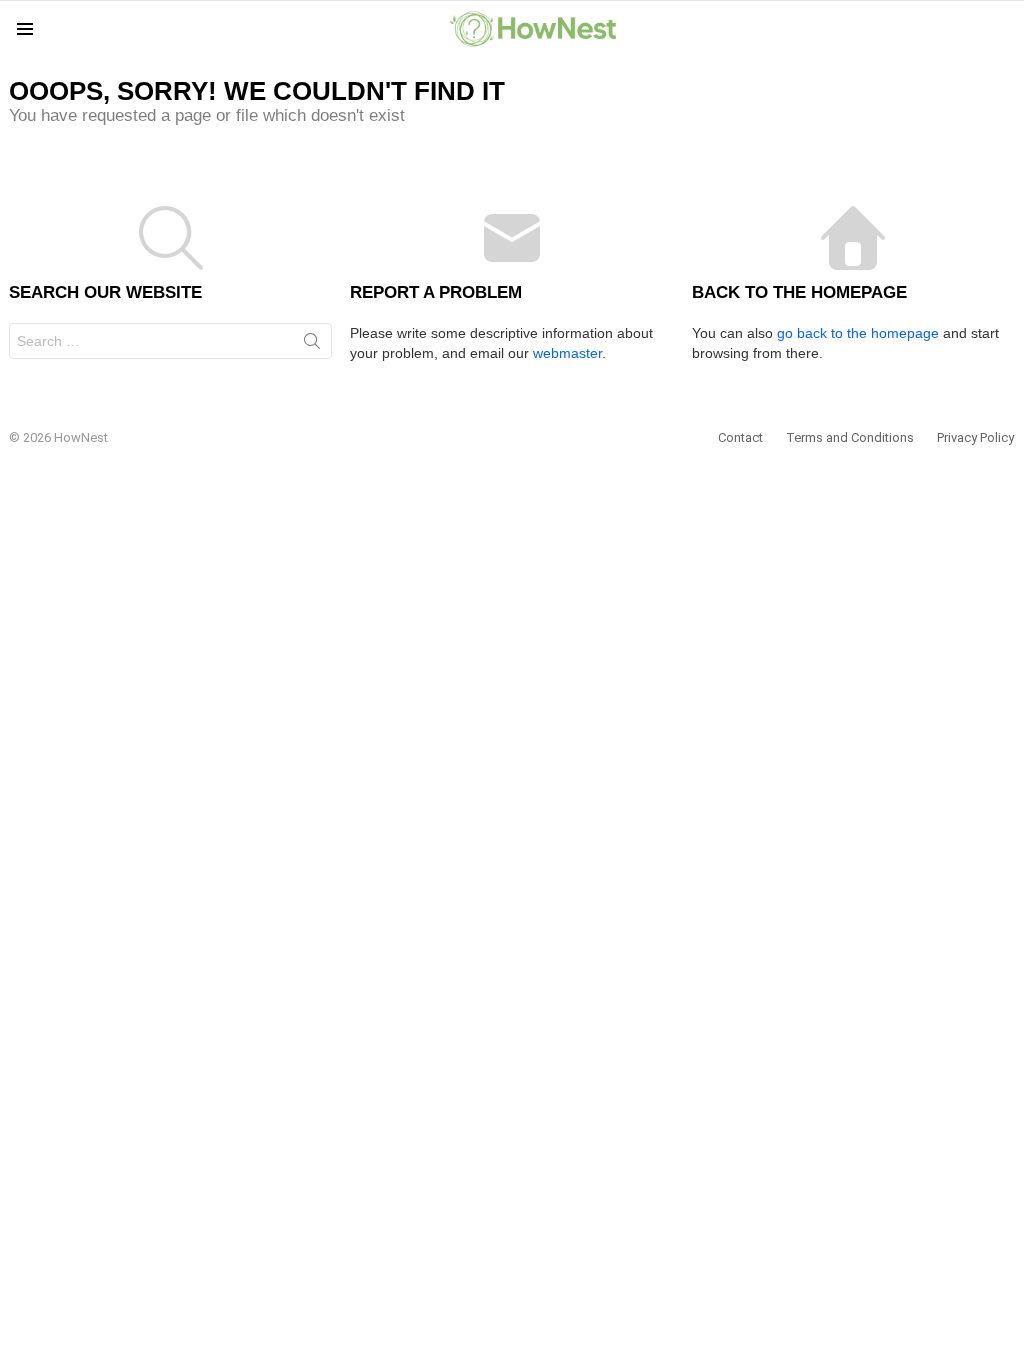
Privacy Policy (975, 437)
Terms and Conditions (850, 437)
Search (312, 345)
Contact (740, 437)
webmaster (567, 353)
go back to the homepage (858, 333)
